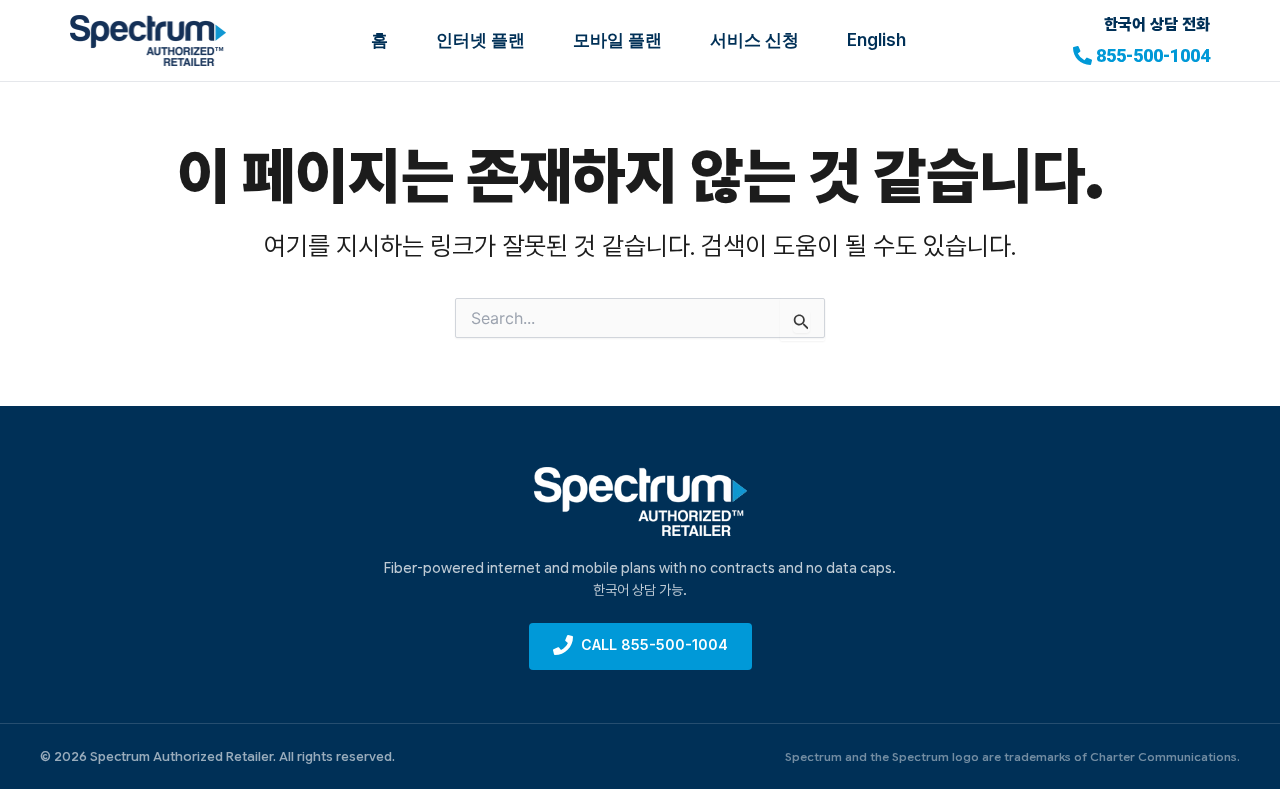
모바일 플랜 (617, 40)
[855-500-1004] (1082, 55)
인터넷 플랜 (480, 40)
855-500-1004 (1153, 55)
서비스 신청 (754, 40)
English (876, 40)
